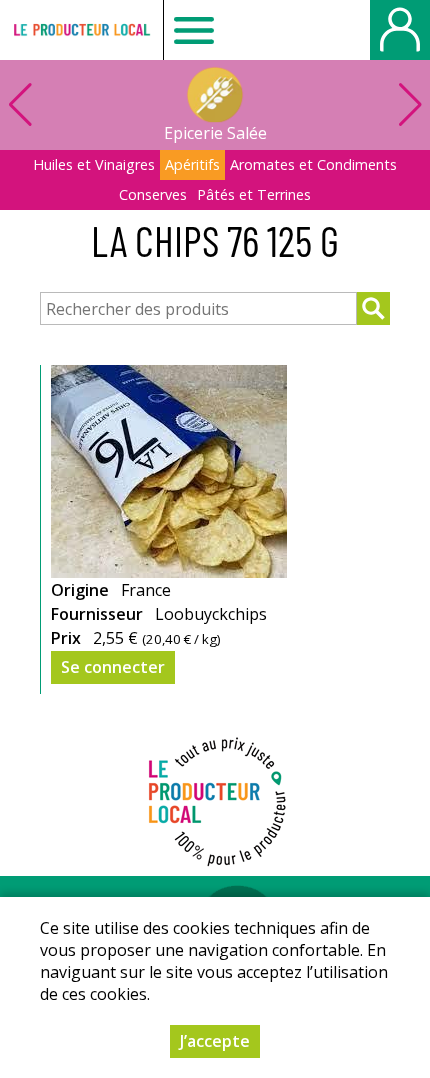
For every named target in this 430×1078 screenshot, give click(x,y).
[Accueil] (81, 30)
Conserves (153, 194)
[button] (410, 105)
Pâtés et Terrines (254, 194)
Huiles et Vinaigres (94, 164)
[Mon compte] (400, 30)
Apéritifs (192, 164)
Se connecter (113, 667)
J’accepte (215, 1041)
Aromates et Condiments (313, 164)
